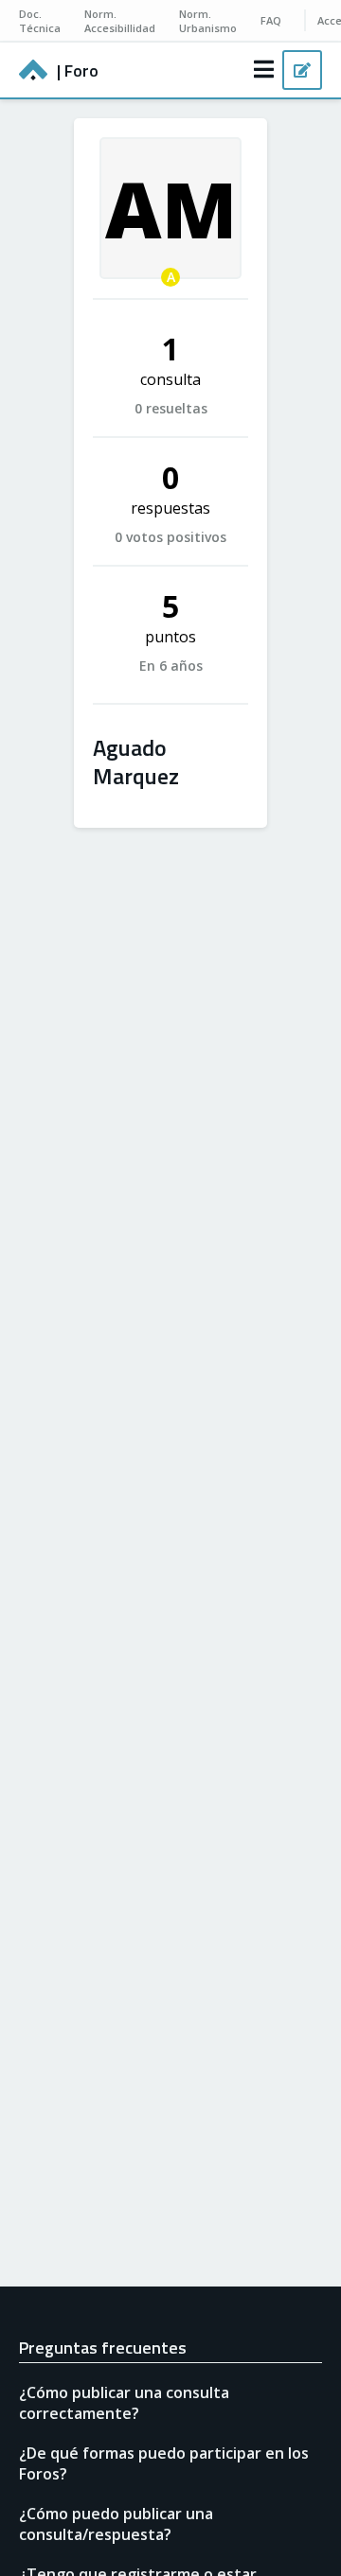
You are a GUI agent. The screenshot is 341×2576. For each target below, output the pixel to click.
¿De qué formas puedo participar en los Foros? (164, 2463)
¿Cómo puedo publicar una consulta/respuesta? (116, 2524)
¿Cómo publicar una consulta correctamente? (124, 2403)
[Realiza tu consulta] (302, 70)
